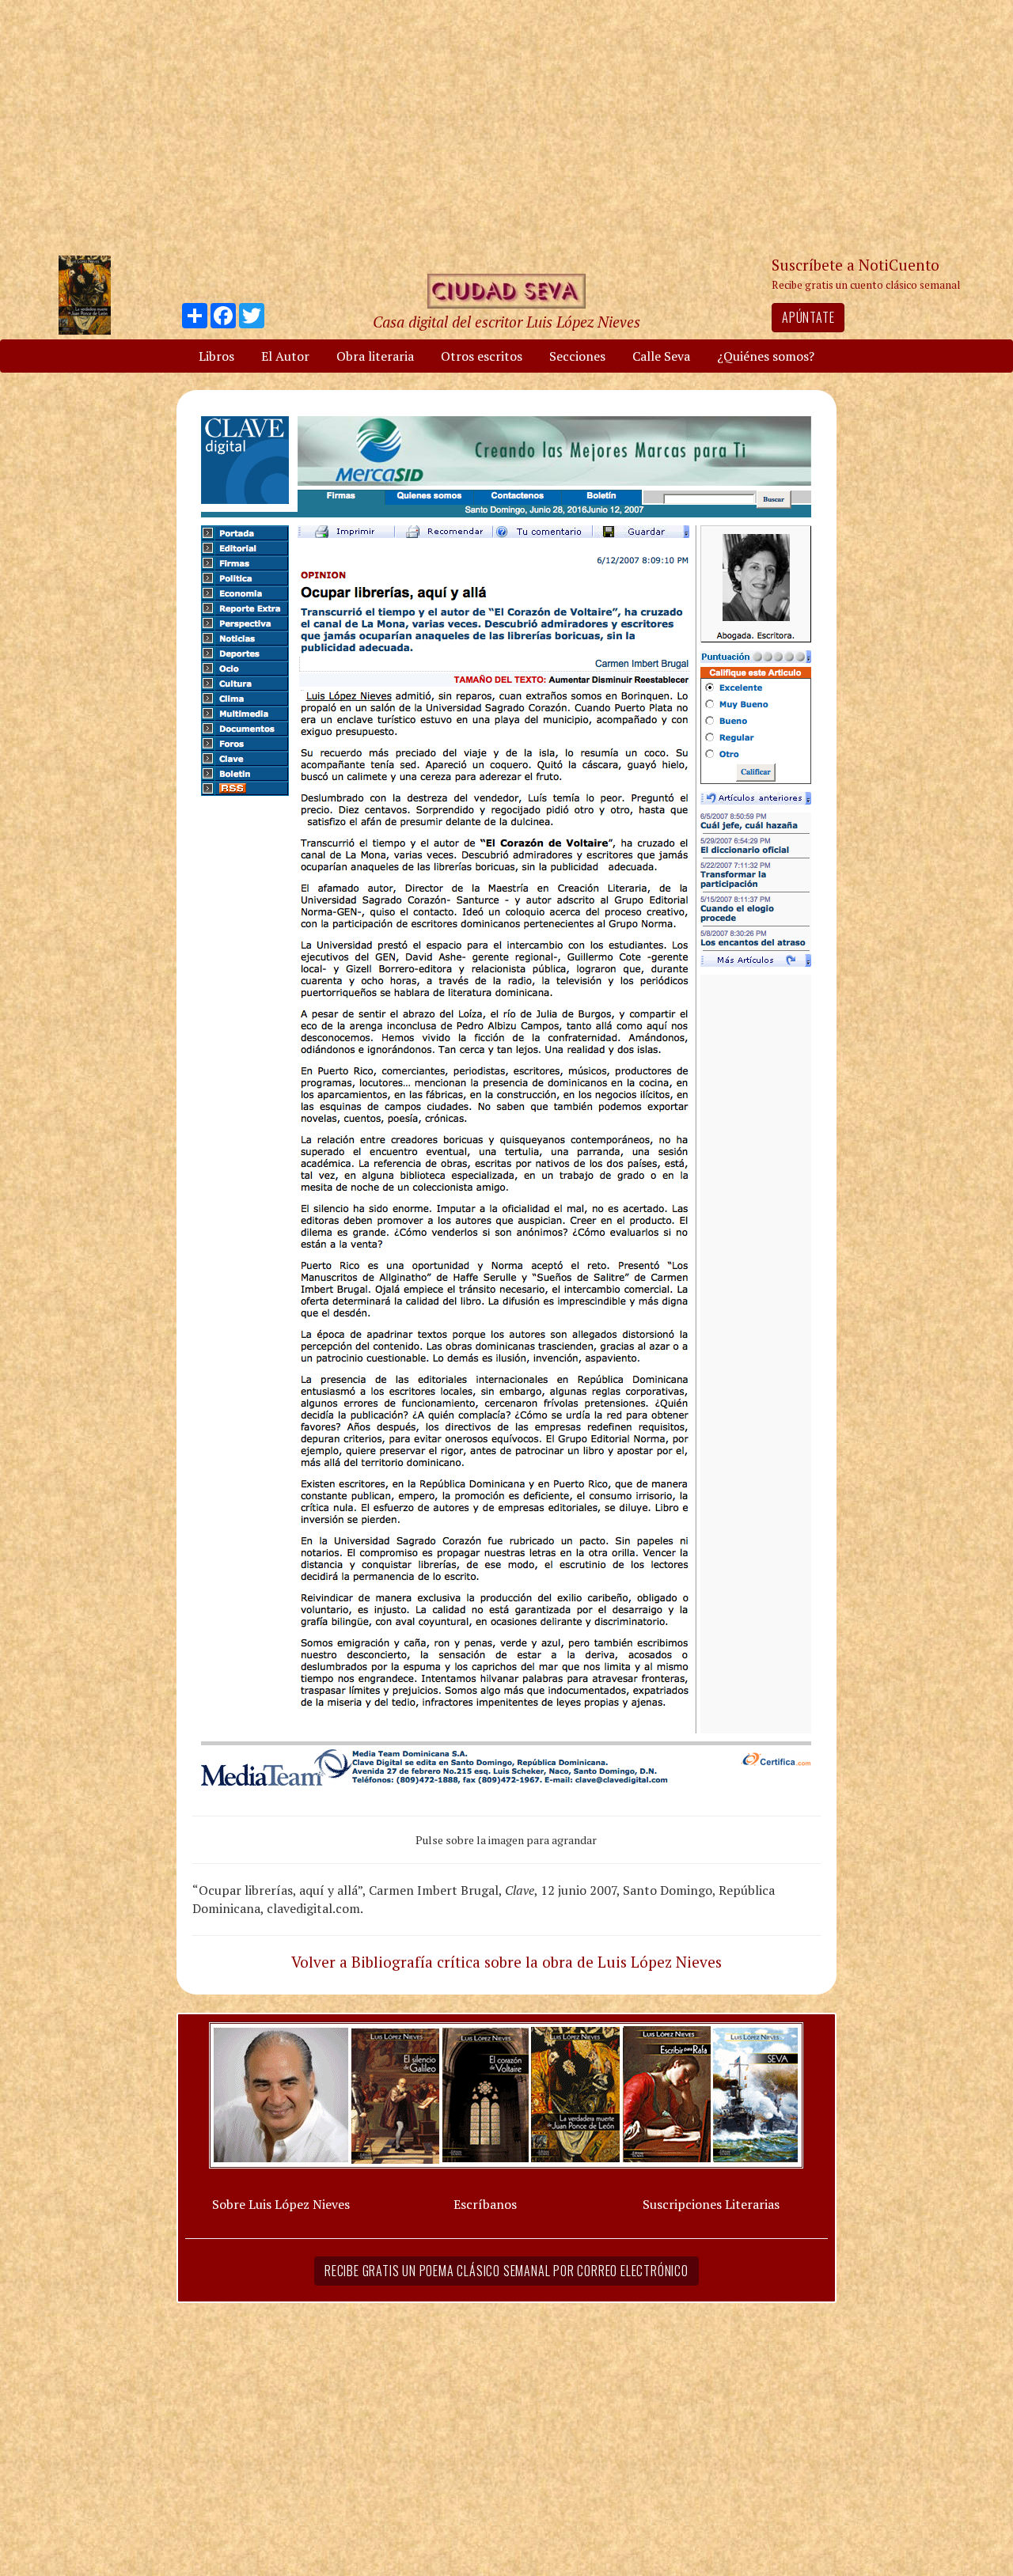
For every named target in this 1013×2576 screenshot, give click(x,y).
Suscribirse (425, 1409)
